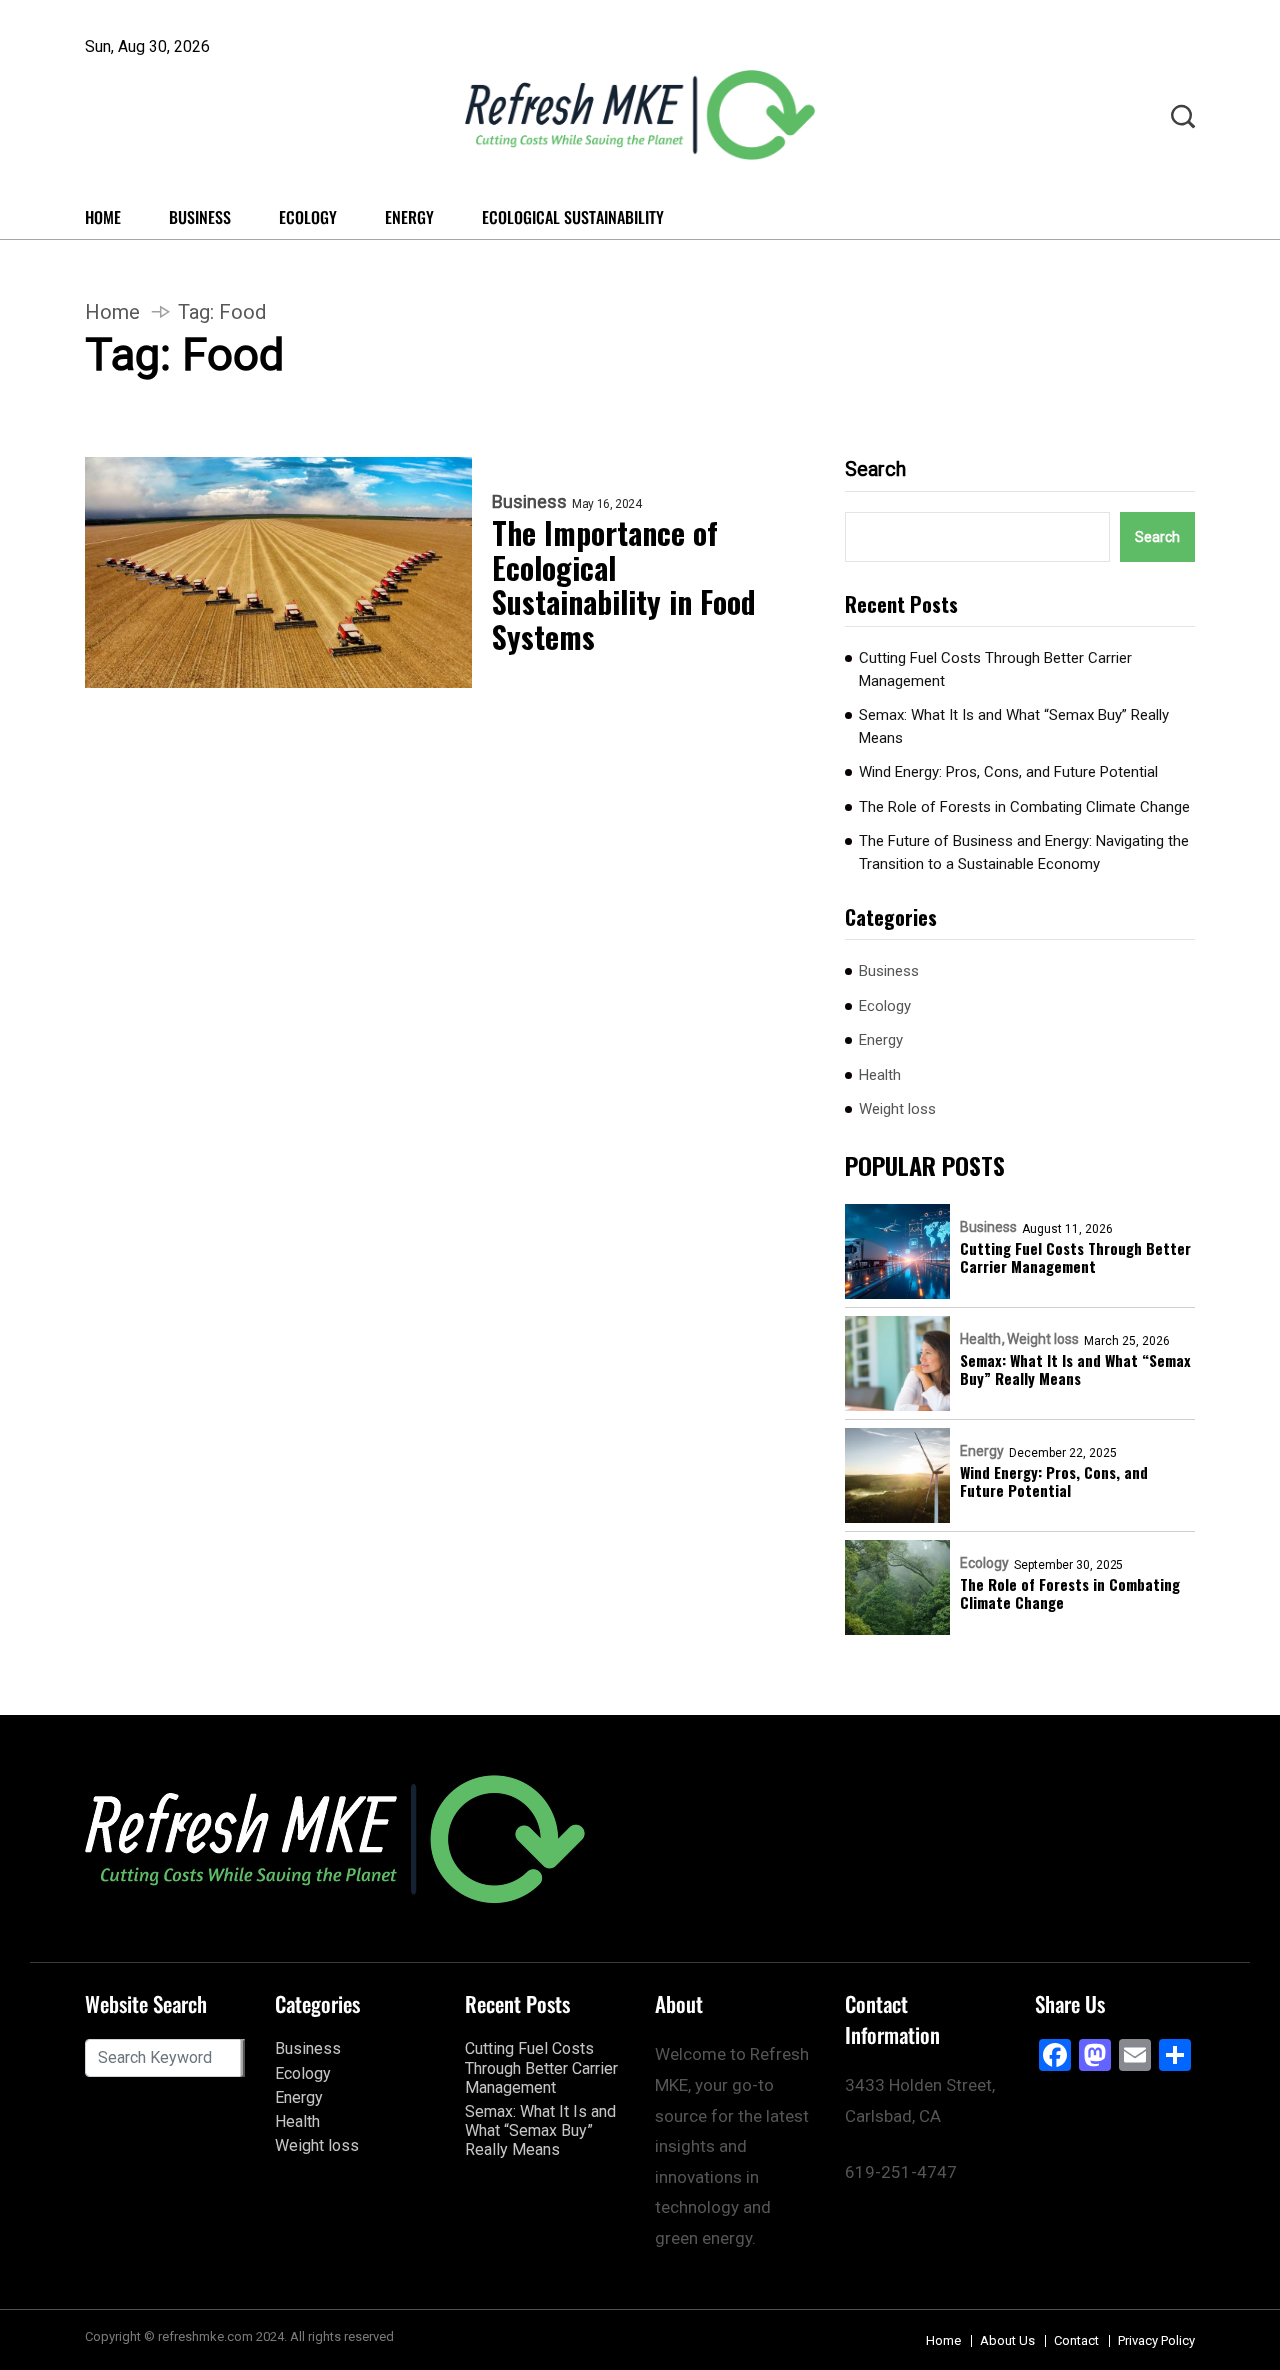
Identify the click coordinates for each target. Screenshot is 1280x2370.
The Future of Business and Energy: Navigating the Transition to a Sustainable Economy (1024, 852)
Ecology (308, 217)
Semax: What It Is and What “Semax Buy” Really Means (1014, 726)
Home (103, 217)
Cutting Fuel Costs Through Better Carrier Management (995, 669)
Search (875, 469)
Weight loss (897, 1109)
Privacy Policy (1156, 2340)
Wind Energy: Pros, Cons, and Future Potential (1008, 772)
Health (880, 1075)
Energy (409, 217)
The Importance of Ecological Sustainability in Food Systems (624, 585)
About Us (1007, 2340)
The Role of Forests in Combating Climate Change (1024, 807)
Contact (1076, 2340)
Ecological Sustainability (573, 217)
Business (200, 217)
